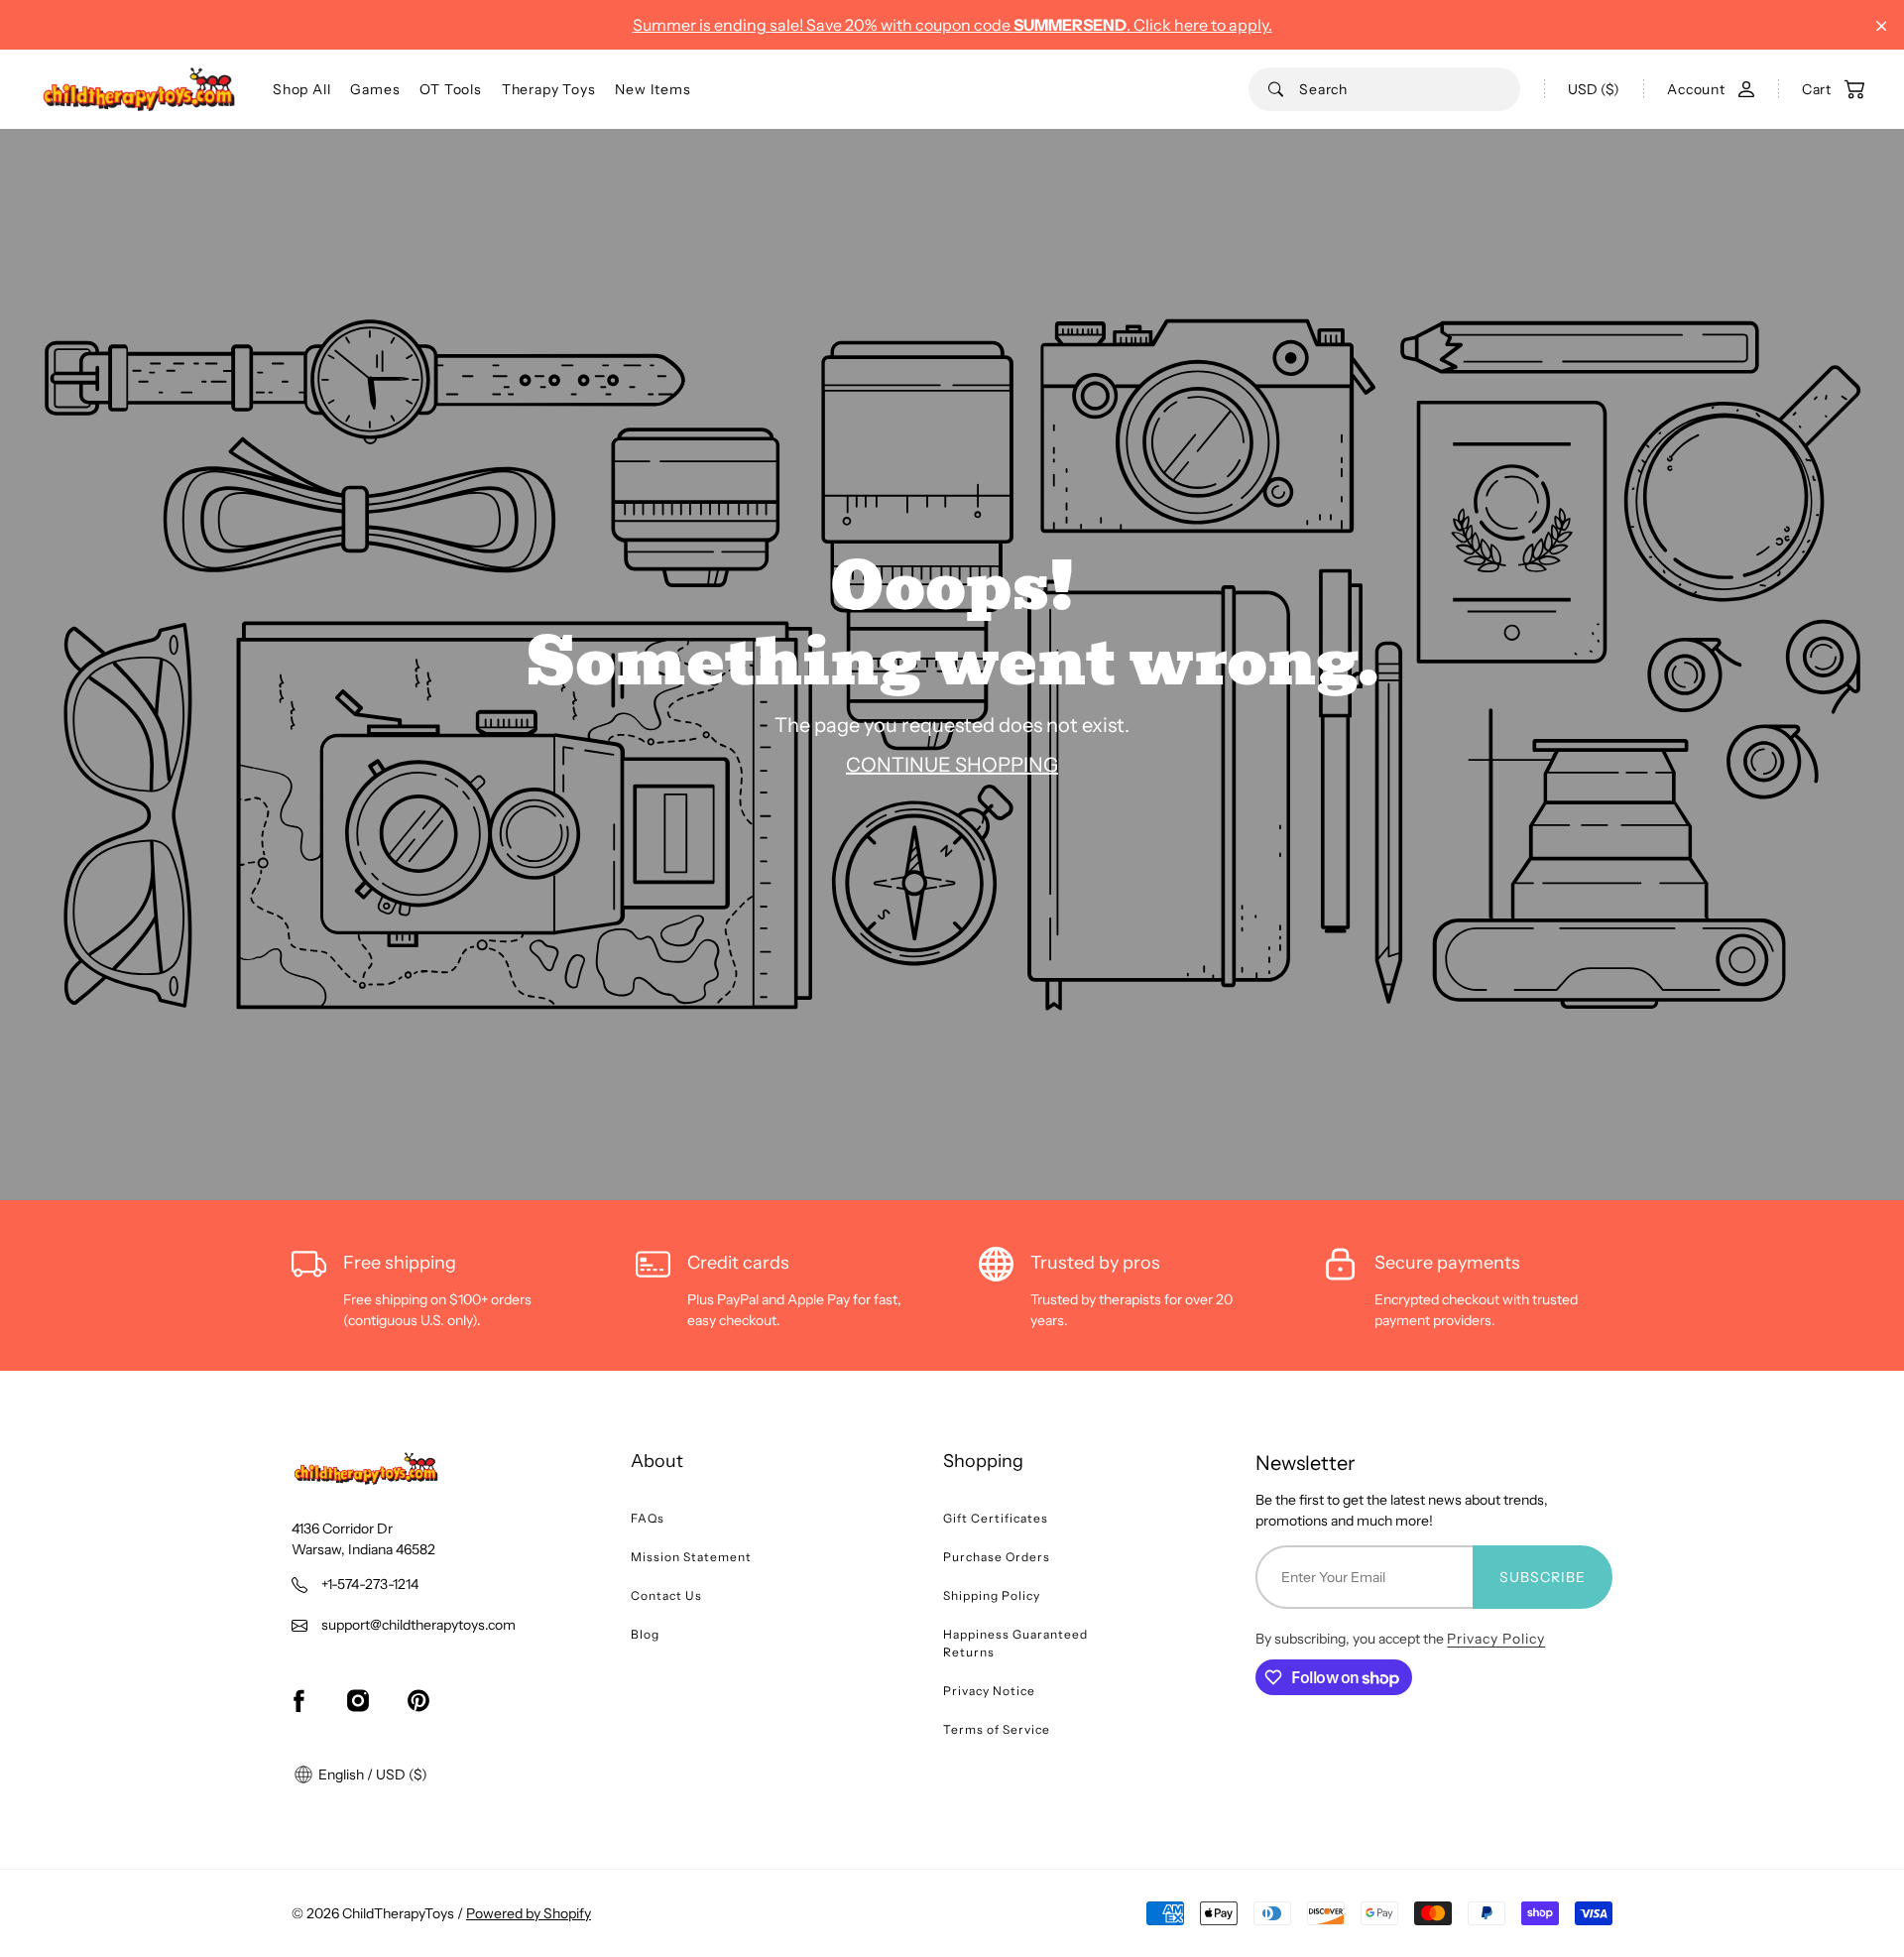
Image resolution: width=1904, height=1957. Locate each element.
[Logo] (139, 89)
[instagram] (358, 1700)
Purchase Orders (997, 1557)
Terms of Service (997, 1729)
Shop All (301, 89)
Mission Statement (691, 1557)
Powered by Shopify (529, 1913)
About (657, 1461)
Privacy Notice (989, 1691)
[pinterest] (418, 1700)
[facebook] (298, 1700)
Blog (645, 1634)
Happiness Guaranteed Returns (1015, 1643)
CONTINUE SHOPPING (952, 765)
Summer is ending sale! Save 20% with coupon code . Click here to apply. (952, 25)
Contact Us (666, 1595)
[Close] (1882, 26)
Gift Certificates (996, 1518)
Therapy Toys (549, 89)
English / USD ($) (371, 1774)
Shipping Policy (992, 1595)
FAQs (648, 1518)
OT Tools (450, 89)
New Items (653, 89)
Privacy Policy (1496, 1639)
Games (375, 89)
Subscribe (1543, 1577)
